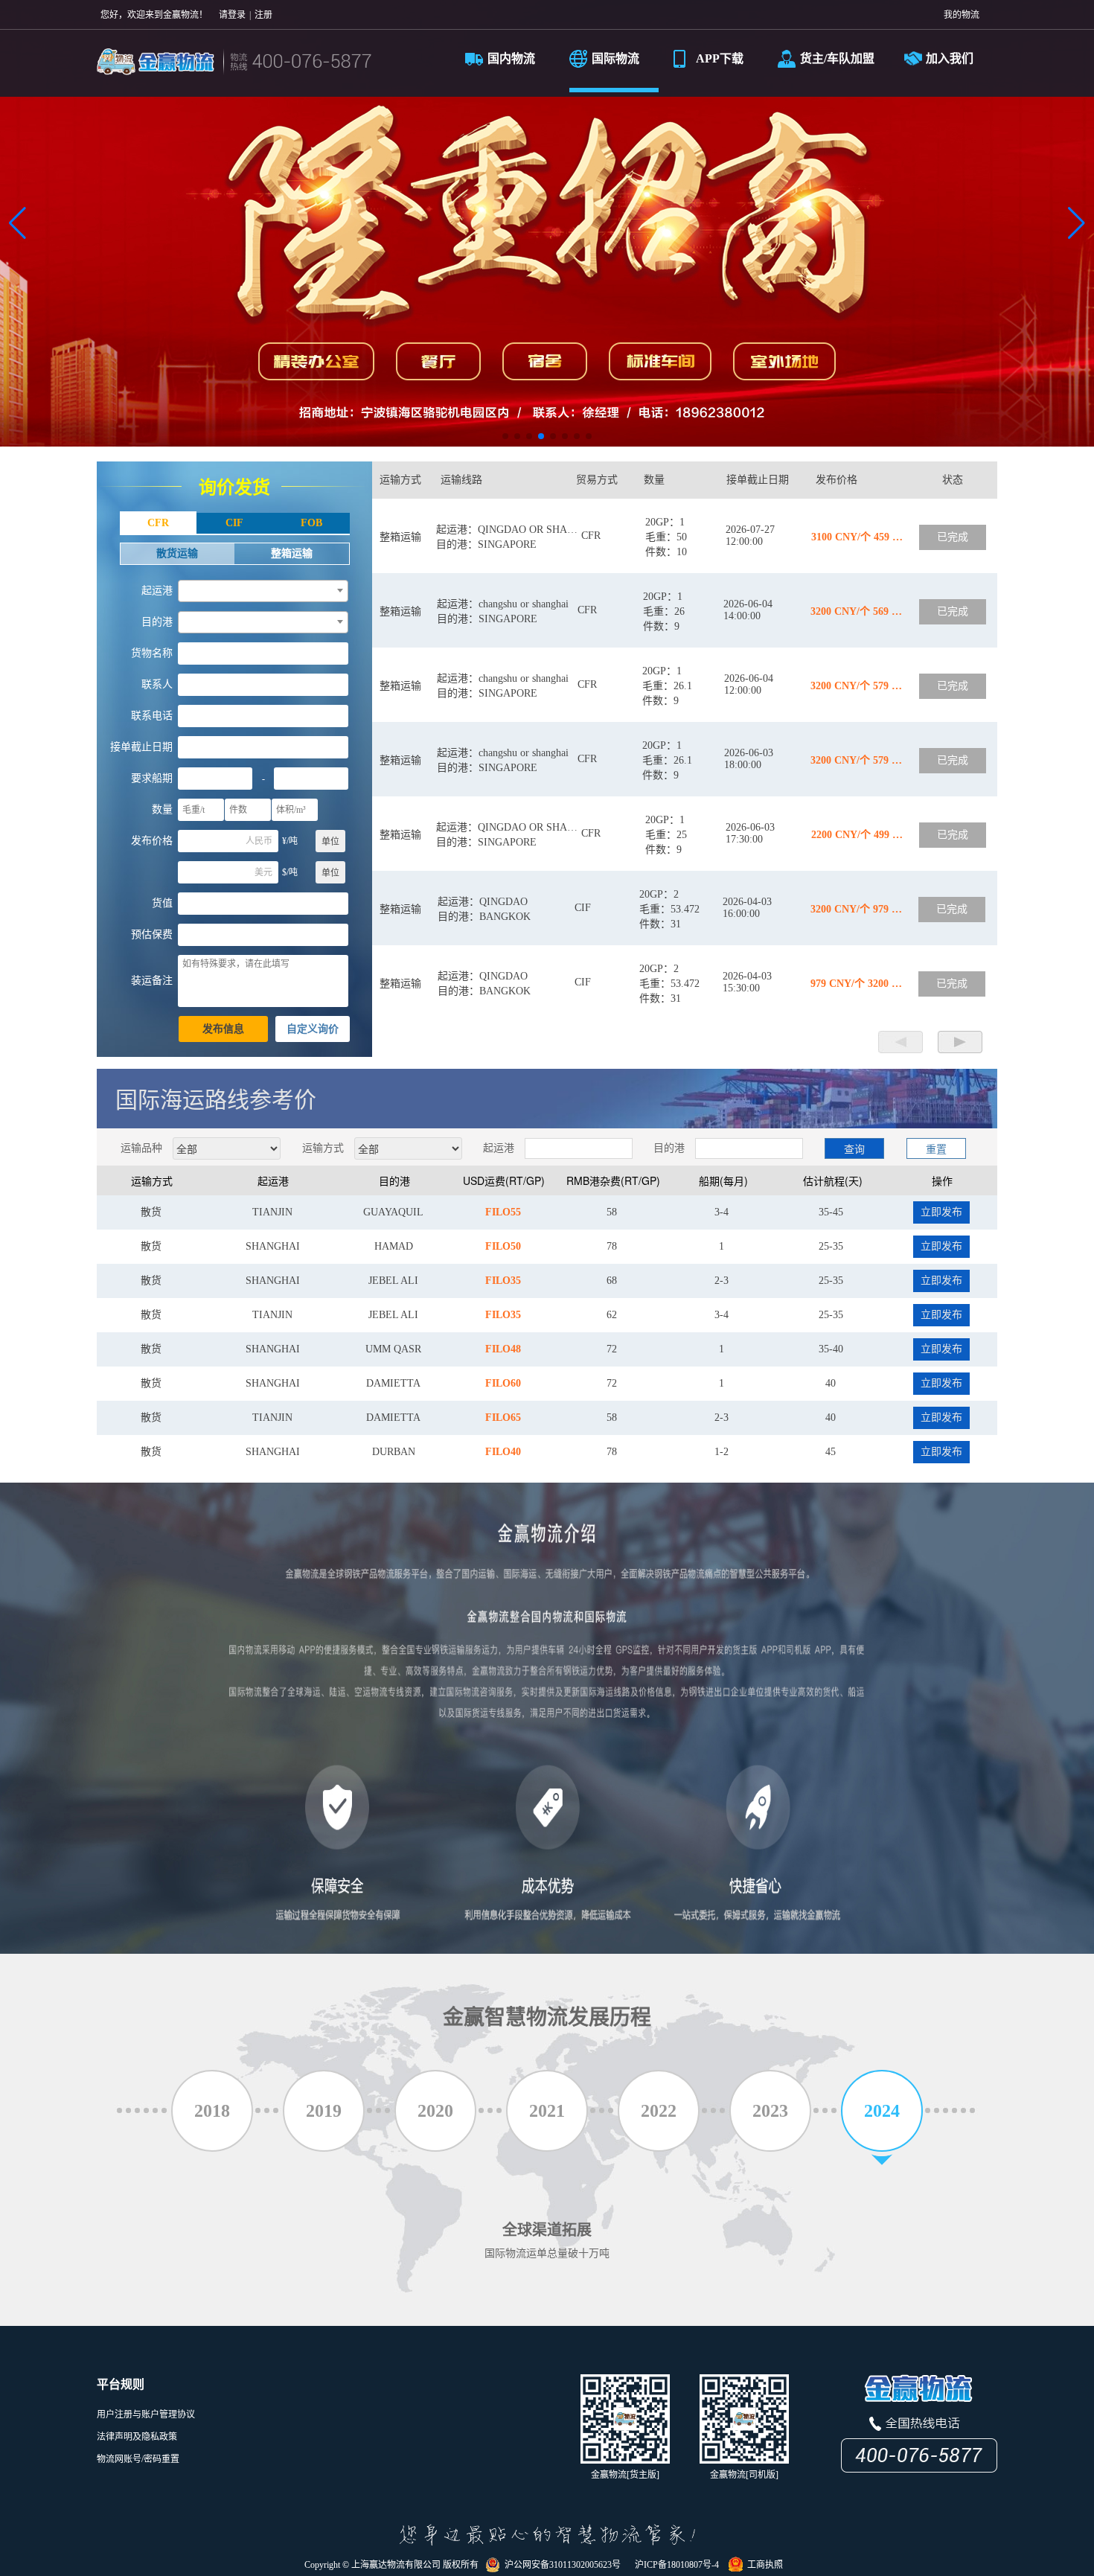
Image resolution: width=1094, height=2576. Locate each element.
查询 (854, 1148)
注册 (263, 15)
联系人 (157, 684)
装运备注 (152, 981)
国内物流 (511, 58)
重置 (936, 1148)
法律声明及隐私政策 (137, 2437)
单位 (330, 842)
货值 (162, 903)
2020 (435, 2111)
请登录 (232, 15)
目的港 (157, 622)
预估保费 (152, 934)
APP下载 (720, 58)
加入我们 (950, 58)
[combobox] (263, 591)
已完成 (953, 537)
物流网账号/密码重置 (138, 2459)
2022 (659, 2111)
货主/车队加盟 (837, 58)
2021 (547, 2111)
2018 (212, 2111)
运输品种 (141, 1147)
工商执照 (763, 2565)
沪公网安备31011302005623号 (560, 2565)
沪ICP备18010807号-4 (675, 2565)
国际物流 (615, 58)
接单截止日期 (141, 747)
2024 (882, 2111)
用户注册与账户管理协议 (146, 2414)
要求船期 (152, 778)
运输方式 (323, 1147)
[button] (17, 223)
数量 (162, 809)
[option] (547, 1212)
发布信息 (223, 1029)
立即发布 (941, 1212)
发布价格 (152, 841)
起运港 (157, 591)
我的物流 (962, 15)
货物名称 (152, 653)
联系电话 (152, 716)
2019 (324, 2111)
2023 (770, 2111)
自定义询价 (313, 1029)
